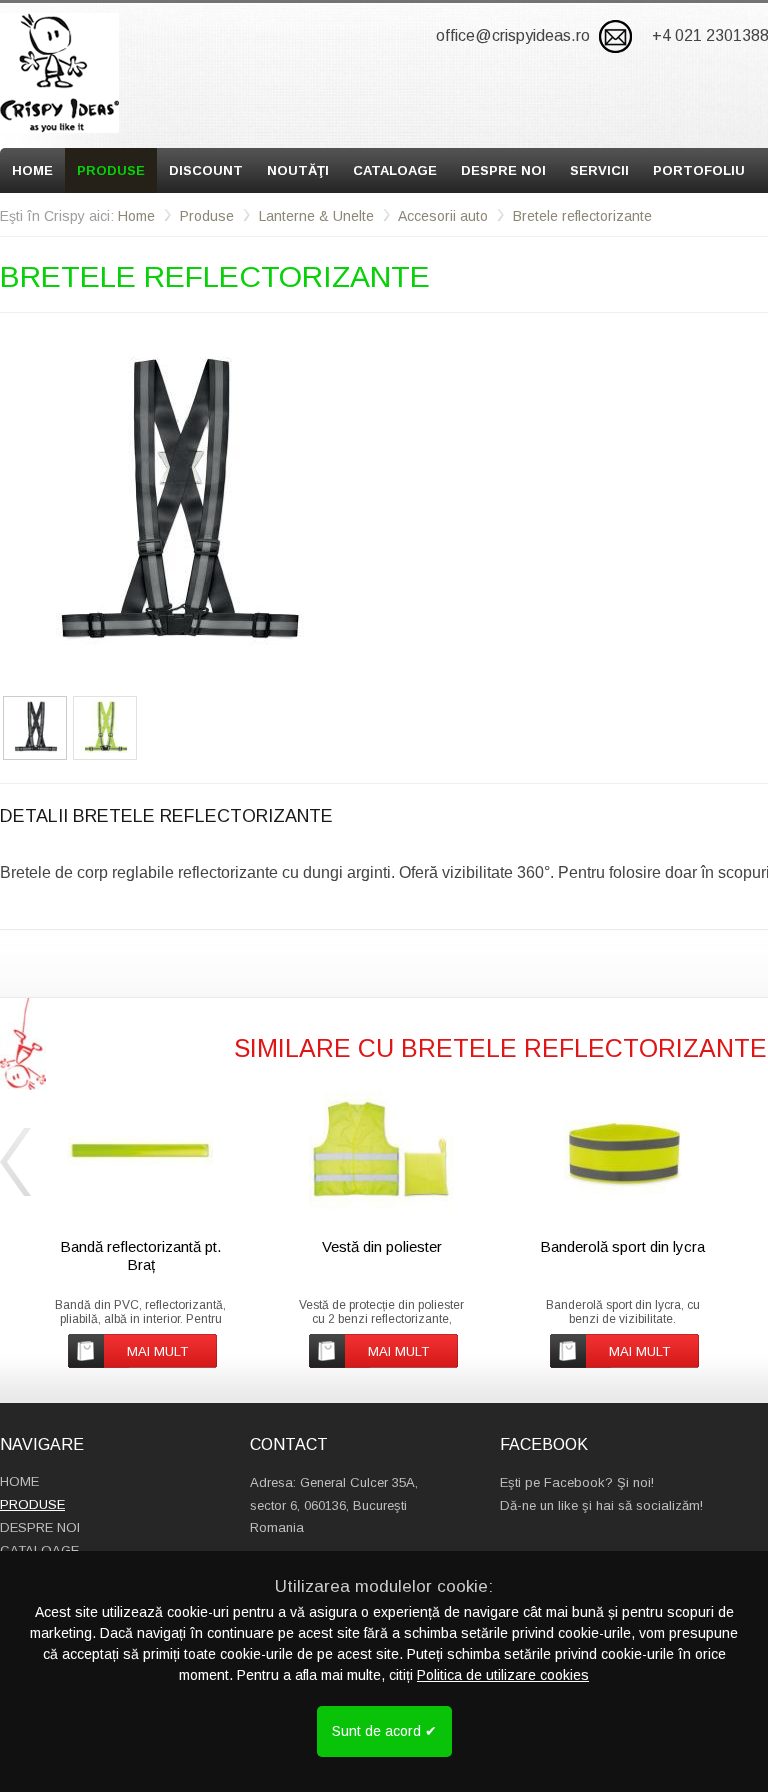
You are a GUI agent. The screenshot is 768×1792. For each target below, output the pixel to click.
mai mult (157, 1351)
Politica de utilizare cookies (503, 1675)
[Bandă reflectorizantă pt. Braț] (140, 1150)
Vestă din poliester (382, 1246)
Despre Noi (503, 170)
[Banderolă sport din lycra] (622, 1150)
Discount (206, 170)
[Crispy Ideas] (59, 73)
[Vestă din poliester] (381, 1150)
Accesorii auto (443, 216)
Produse (111, 170)
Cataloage (395, 170)
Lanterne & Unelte (316, 216)
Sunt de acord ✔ (384, 1731)
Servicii (599, 170)
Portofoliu (699, 170)
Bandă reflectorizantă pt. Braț (140, 1255)
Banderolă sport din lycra (622, 1246)
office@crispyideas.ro (513, 35)
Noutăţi (298, 170)
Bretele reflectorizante (582, 216)
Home (32, 170)
